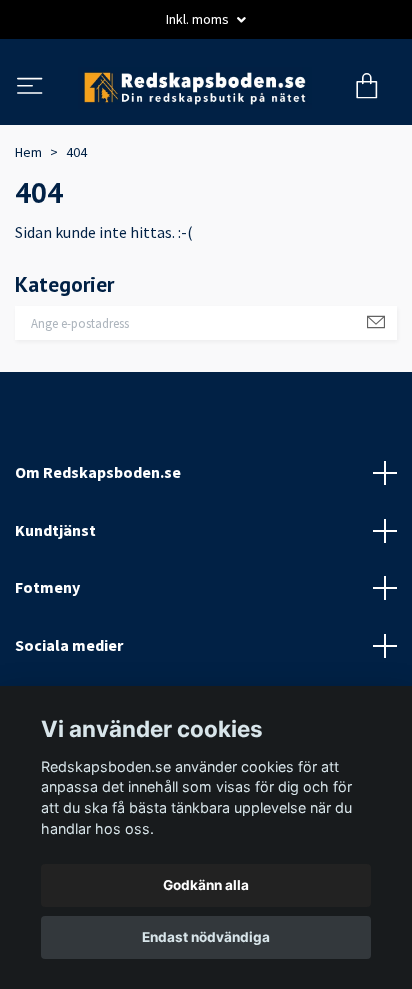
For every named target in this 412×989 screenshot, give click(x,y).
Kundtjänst (55, 611)
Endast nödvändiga (206, 937)
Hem (28, 233)
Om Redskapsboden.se (98, 553)
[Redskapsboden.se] (205, 128)
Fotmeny (47, 669)
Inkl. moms (199, 19)
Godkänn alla (206, 885)
